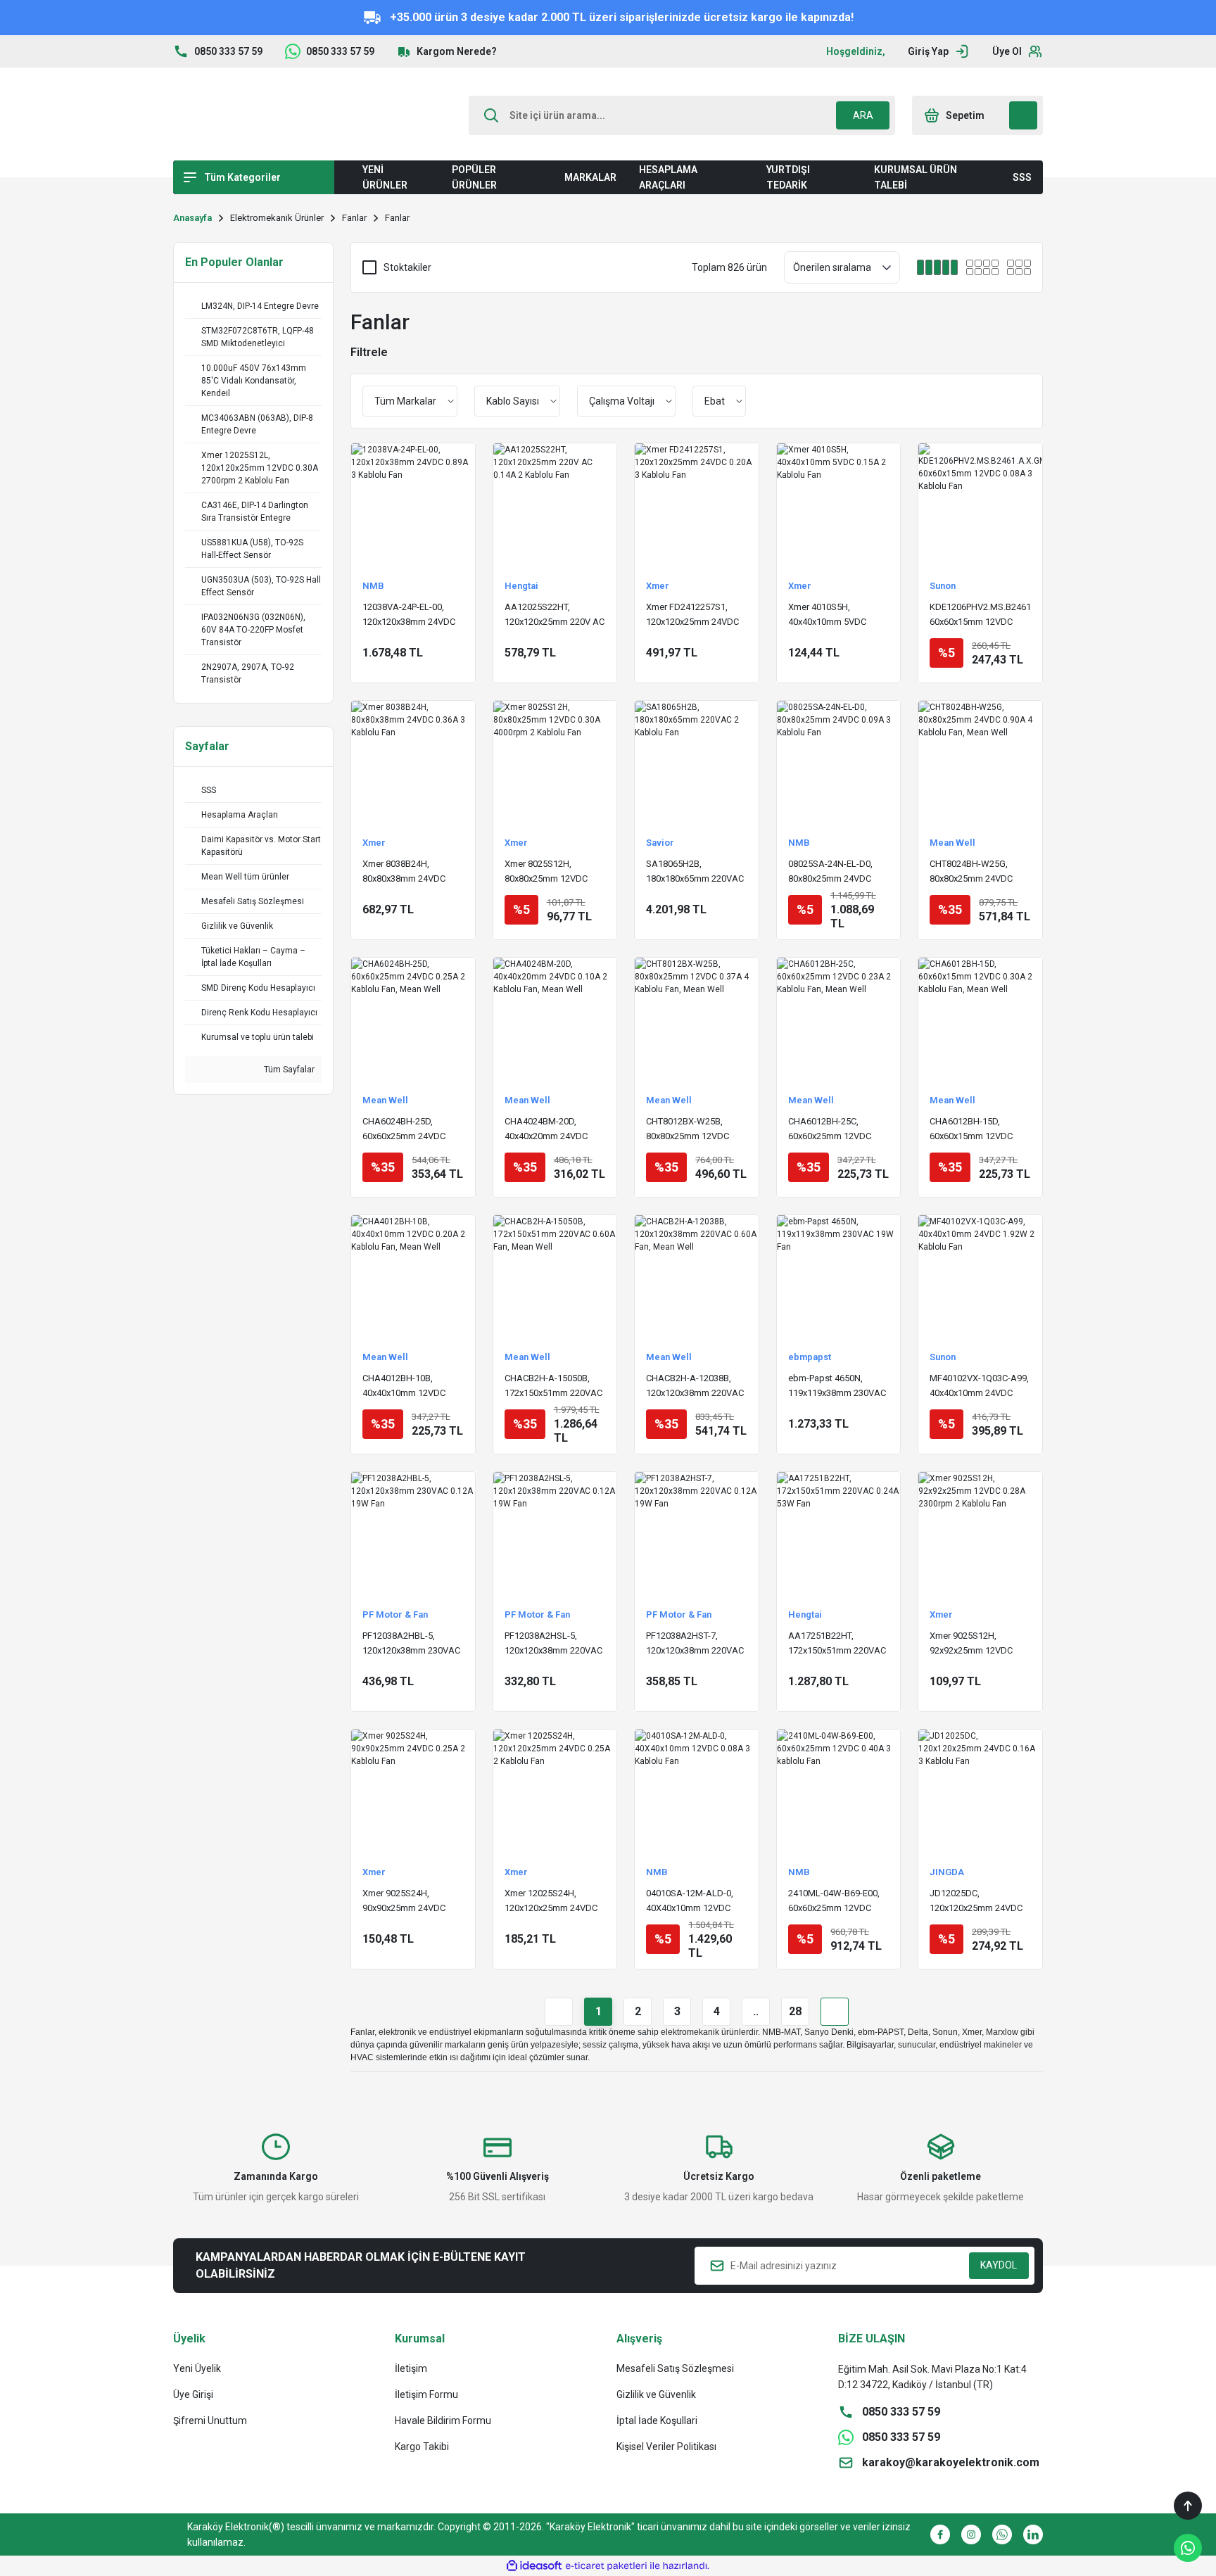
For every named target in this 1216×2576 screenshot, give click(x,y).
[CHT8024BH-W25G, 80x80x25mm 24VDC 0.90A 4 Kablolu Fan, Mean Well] (980, 763)
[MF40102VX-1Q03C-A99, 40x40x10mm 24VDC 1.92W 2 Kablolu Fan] (980, 1277)
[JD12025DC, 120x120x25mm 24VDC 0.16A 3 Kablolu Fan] (980, 1791)
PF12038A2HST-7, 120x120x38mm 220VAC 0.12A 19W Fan (695, 1644)
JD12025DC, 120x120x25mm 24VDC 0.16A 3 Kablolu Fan (976, 1902)
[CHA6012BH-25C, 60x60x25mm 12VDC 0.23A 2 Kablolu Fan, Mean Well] (839, 1020)
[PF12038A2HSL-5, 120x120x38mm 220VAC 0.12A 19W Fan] (555, 1534)
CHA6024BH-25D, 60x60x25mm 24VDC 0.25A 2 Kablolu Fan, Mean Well (404, 1130)
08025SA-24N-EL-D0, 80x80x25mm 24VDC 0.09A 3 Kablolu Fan (830, 872)
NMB (373, 586)
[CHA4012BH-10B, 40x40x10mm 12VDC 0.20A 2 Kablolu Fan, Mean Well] (413, 1277)
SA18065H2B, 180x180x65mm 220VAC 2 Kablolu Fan (695, 872)
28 (795, 2011)
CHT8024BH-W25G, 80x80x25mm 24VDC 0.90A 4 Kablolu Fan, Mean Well (971, 872)
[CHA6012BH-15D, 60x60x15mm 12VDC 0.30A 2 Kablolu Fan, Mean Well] (980, 1020)
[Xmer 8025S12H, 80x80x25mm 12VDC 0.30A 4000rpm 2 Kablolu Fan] (555, 763)
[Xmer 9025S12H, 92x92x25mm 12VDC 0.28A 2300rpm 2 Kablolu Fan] (980, 1534)
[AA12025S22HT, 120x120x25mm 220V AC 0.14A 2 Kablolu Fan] (555, 505)
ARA (863, 115)
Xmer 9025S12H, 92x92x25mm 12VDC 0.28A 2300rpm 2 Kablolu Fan (971, 1644)
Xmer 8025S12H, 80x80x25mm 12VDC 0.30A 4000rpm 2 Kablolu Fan (546, 872)
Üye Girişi (193, 2394)
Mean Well (952, 843)
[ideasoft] (534, 2566)
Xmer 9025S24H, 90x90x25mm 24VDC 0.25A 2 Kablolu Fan (404, 1902)
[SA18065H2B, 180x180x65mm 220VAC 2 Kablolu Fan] (697, 763)
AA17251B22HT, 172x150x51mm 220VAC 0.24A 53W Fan (837, 1644)
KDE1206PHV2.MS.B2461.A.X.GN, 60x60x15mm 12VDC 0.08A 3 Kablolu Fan (980, 615)
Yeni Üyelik (197, 2368)
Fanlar (397, 218)
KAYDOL (999, 2265)
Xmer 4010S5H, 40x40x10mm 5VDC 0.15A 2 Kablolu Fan (828, 615)
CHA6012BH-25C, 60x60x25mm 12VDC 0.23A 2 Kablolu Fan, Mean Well (830, 1130)
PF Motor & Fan (395, 1614)
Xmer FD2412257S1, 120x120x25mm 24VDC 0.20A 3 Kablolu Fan (692, 615)
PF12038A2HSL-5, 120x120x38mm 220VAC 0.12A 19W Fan (553, 1644)
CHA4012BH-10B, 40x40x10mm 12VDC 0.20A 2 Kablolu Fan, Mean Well (404, 1387)
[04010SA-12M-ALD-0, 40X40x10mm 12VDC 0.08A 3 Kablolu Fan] (697, 1791)
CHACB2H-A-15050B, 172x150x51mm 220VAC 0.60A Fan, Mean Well (553, 1387)
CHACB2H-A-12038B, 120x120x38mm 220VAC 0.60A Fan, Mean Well (695, 1387)
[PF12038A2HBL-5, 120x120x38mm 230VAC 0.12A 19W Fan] (413, 1534)
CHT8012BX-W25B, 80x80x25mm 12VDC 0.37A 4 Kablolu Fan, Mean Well (688, 1130)
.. (756, 2011)
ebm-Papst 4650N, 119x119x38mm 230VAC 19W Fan (837, 1387)
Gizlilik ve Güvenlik (656, 2394)
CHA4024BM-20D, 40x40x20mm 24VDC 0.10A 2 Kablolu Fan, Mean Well (546, 1130)
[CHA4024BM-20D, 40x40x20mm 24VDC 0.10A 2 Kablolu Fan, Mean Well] (555, 1020)
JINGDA (947, 1872)
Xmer (658, 586)
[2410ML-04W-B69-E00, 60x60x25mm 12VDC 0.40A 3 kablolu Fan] (839, 1791)
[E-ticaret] (606, 2565)
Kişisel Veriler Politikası (666, 2447)
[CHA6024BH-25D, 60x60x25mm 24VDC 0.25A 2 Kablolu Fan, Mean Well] (413, 1020)
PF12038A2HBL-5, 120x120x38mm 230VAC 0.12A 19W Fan (411, 1644)
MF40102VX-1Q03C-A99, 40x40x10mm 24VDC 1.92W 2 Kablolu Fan (979, 1387)
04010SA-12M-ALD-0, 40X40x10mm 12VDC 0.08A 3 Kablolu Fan (690, 1902)
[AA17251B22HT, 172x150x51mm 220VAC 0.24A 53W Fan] (839, 1534)
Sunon (943, 586)
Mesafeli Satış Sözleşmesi (675, 2368)
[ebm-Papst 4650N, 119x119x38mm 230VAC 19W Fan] (839, 1277)
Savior (660, 843)
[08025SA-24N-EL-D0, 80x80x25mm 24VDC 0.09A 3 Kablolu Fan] (839, 763)
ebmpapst (810, 1357)
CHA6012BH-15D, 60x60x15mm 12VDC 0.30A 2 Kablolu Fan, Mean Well (971, 1130)
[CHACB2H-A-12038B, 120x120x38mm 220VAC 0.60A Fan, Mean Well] (697, 1277)
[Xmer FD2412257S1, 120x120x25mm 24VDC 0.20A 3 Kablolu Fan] (697, 505)
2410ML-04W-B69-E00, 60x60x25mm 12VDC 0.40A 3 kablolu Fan (834, 1902)
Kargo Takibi (422, 2447)
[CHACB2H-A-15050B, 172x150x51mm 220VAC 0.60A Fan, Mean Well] (555, 1277)
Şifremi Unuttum (210, 2420)
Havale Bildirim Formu (443, 2420)
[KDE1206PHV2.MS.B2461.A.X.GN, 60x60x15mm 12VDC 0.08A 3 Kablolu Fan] (980, 505)
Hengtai (521, 586)
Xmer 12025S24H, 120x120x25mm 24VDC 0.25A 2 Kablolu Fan (551, 1902)
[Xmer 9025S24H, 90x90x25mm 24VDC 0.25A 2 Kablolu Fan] (413, 1791)
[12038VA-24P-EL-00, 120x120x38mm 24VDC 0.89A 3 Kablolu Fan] (413, 505)
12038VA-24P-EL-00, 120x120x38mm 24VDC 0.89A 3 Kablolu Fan (409, 615)
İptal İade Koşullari (657, 2420)
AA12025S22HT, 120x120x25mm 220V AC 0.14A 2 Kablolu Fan (555, 615)
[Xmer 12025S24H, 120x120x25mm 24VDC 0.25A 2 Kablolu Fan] (555, 1791)
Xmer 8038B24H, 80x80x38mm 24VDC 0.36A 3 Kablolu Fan (404, 872)
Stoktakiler (407, 267)
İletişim (411, 2368)
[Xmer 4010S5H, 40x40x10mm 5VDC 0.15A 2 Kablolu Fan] (839, 505)
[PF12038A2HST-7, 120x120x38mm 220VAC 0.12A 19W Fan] (697, 1534)
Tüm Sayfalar (288, 1070)
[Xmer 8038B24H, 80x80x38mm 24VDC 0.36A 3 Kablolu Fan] (413, 763)
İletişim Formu (426, 2394)
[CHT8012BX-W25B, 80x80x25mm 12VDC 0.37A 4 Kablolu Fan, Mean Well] (697, 1020)
